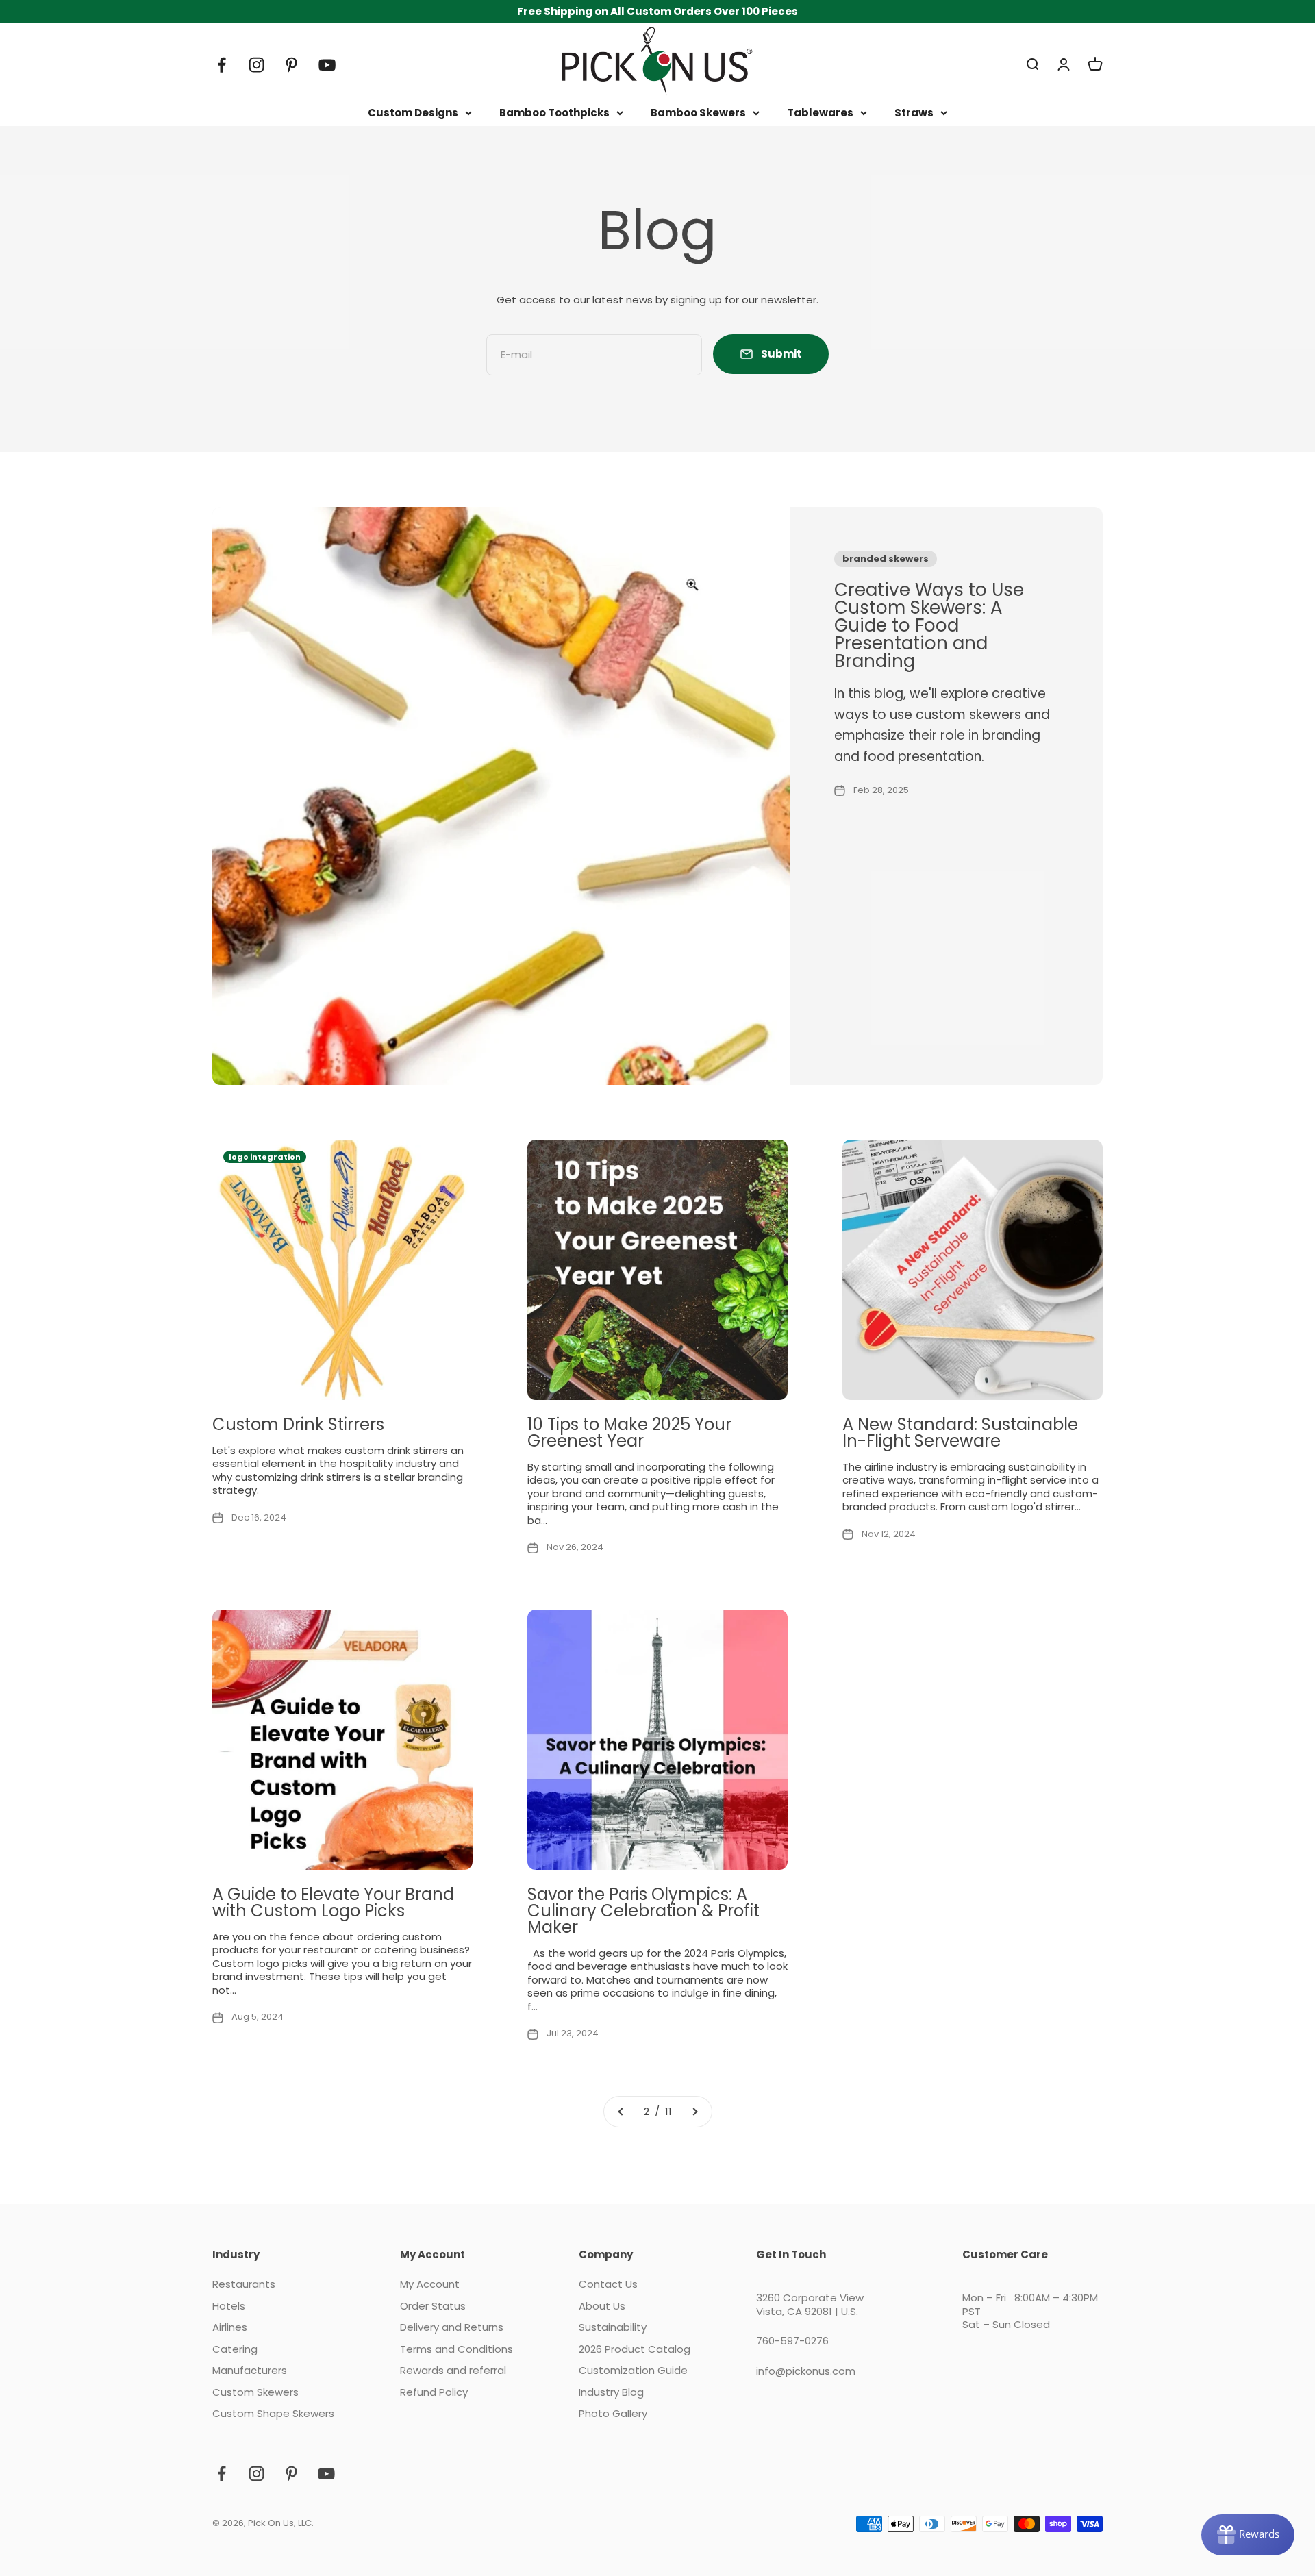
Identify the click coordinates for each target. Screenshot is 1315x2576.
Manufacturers (250, 2371)
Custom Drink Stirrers (298, 1424)
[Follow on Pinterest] (291, 65)
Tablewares (820, 113)
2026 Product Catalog (635, 2349)
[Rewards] (1248, 2535)
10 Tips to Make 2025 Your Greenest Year (629, 1433)
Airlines (230, 2327)
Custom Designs (413, 113)
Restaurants (244, 2284)
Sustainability (613, 2327)
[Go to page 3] (694, 2112)
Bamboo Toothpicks (554, 113)
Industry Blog (611, 2392)
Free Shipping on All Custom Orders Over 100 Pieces (657, 11)
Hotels (229, 2306)
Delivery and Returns (452, 2327)
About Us (602, 2306)
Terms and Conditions (456, 2349)
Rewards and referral (453, 2371)
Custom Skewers (255, 2392)
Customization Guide (633, 2371)
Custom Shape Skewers (273, 2414)
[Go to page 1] (621, 2112)
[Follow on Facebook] (222, 65)
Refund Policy (434, 2392)
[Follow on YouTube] (327, 65)
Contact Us (608, 2284)
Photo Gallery (613, 2414)
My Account (430, 2284)
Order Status (433, 2306)
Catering (235, 2349)
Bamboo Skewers (698, 113)
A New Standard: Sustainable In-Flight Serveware (960, 1433)
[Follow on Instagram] (256, 65)
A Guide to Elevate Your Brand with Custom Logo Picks (333, 1902)
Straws (914, 113)
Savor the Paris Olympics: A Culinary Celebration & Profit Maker (643, 1911)
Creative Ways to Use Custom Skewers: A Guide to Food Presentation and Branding (929, 625)
